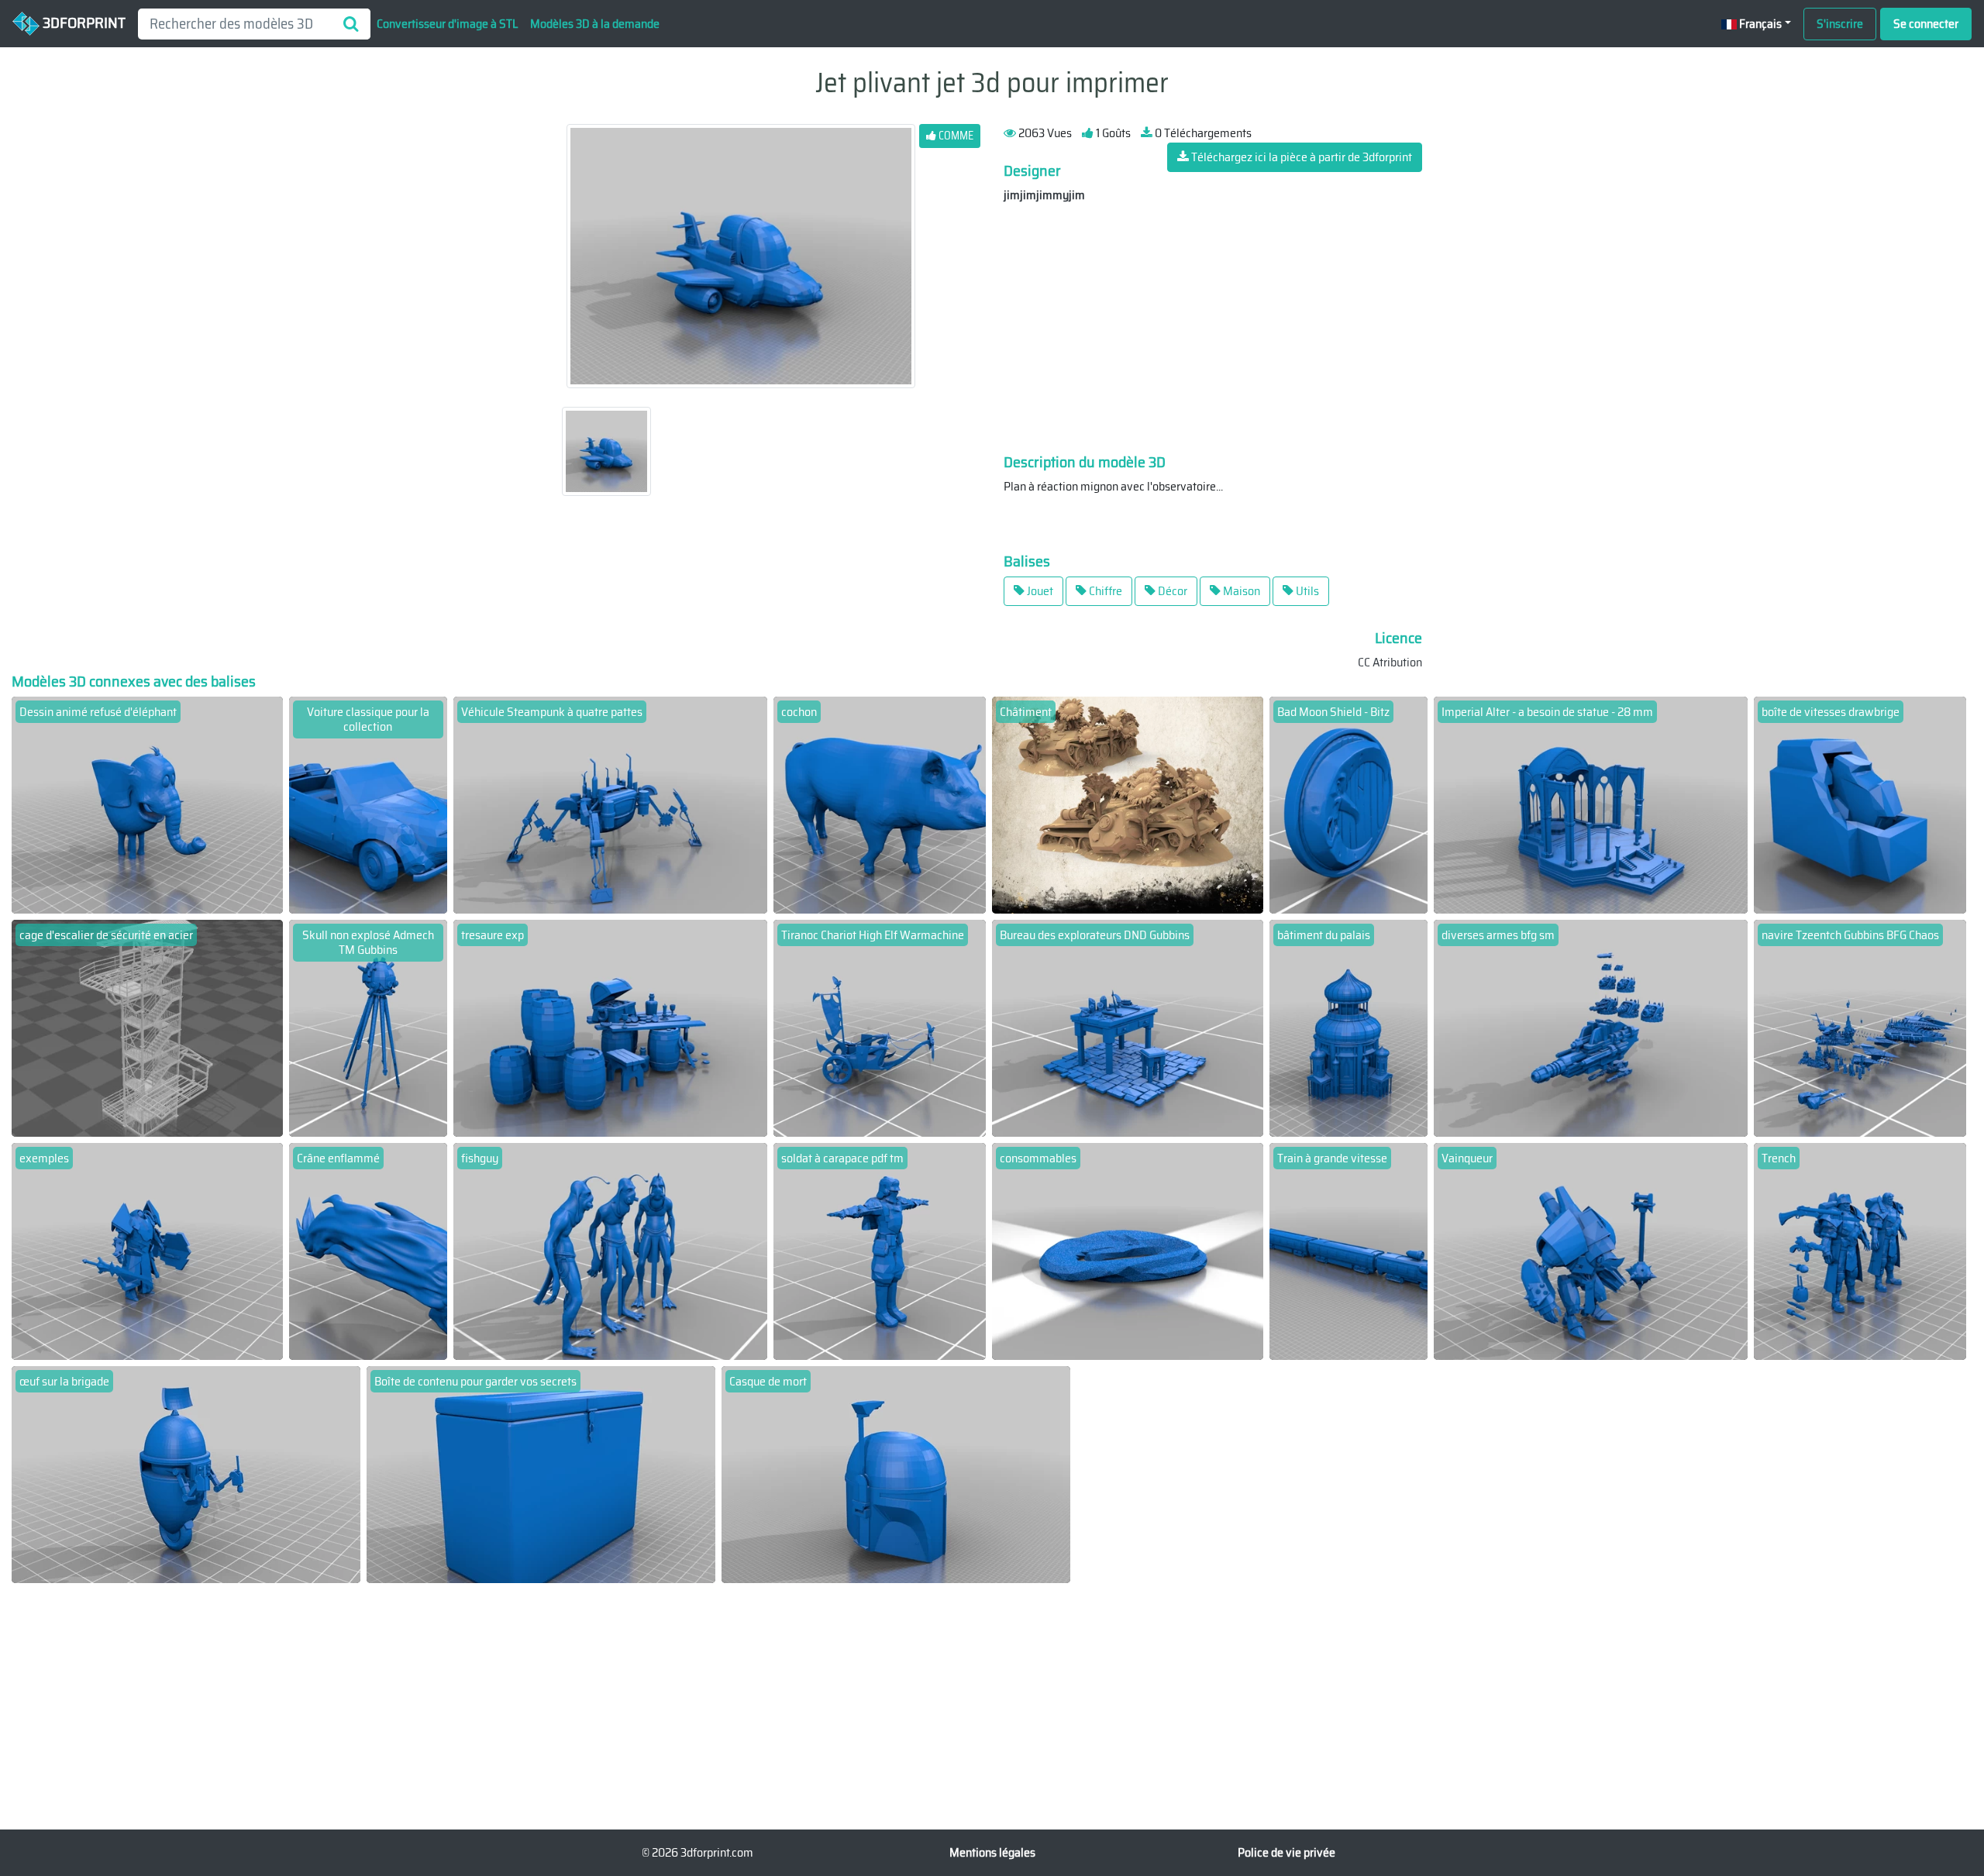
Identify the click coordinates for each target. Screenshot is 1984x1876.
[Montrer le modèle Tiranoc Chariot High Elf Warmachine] (880, 1027)
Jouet (1039, 591)
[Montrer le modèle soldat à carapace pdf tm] (880, 1250)
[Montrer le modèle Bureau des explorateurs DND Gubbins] (1128, 1027)
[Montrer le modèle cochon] (880, 804)
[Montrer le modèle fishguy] (610, 1250)
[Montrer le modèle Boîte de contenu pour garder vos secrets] (541, 1473)
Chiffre (1104, 591)
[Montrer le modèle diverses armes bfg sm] (1591, 1027)
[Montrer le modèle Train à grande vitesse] (1349, 1250)
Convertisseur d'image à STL (447, 24)
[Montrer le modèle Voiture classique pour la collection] (369, 804)
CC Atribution (1390, 662)
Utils (1306, 591)
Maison (1240, 591)
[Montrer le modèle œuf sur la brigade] (186, 1473)
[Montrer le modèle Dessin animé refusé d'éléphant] (147, 804)
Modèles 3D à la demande (595, 24)
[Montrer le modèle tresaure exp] (610, 1027)
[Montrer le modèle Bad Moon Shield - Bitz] (1349, 804)
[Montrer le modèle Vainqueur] (1591, 1250)
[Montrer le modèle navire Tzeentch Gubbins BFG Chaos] (1860, 1027)
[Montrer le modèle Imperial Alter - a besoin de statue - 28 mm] (1591, 804)
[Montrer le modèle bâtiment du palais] (1349, 1027)
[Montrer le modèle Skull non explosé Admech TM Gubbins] (369, 1027)
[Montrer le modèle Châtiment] (1128, 804)
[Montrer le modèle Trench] (1860, 1250)
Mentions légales (992, 1852)
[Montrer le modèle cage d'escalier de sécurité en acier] (147, 1027)
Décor (1171, 591)
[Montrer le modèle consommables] (1128, 1250)
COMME (955, 136)
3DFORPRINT (83, 22)
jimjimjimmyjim (1044, 195)
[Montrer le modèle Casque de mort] (896, 1473)
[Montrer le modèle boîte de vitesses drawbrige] (1860, 804)
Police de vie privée (1286, 1852)
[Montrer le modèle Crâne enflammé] (369, 1250)
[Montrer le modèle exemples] (147, 1250)
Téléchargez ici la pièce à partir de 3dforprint (1300, 157)
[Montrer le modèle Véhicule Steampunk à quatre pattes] (610, 804)
